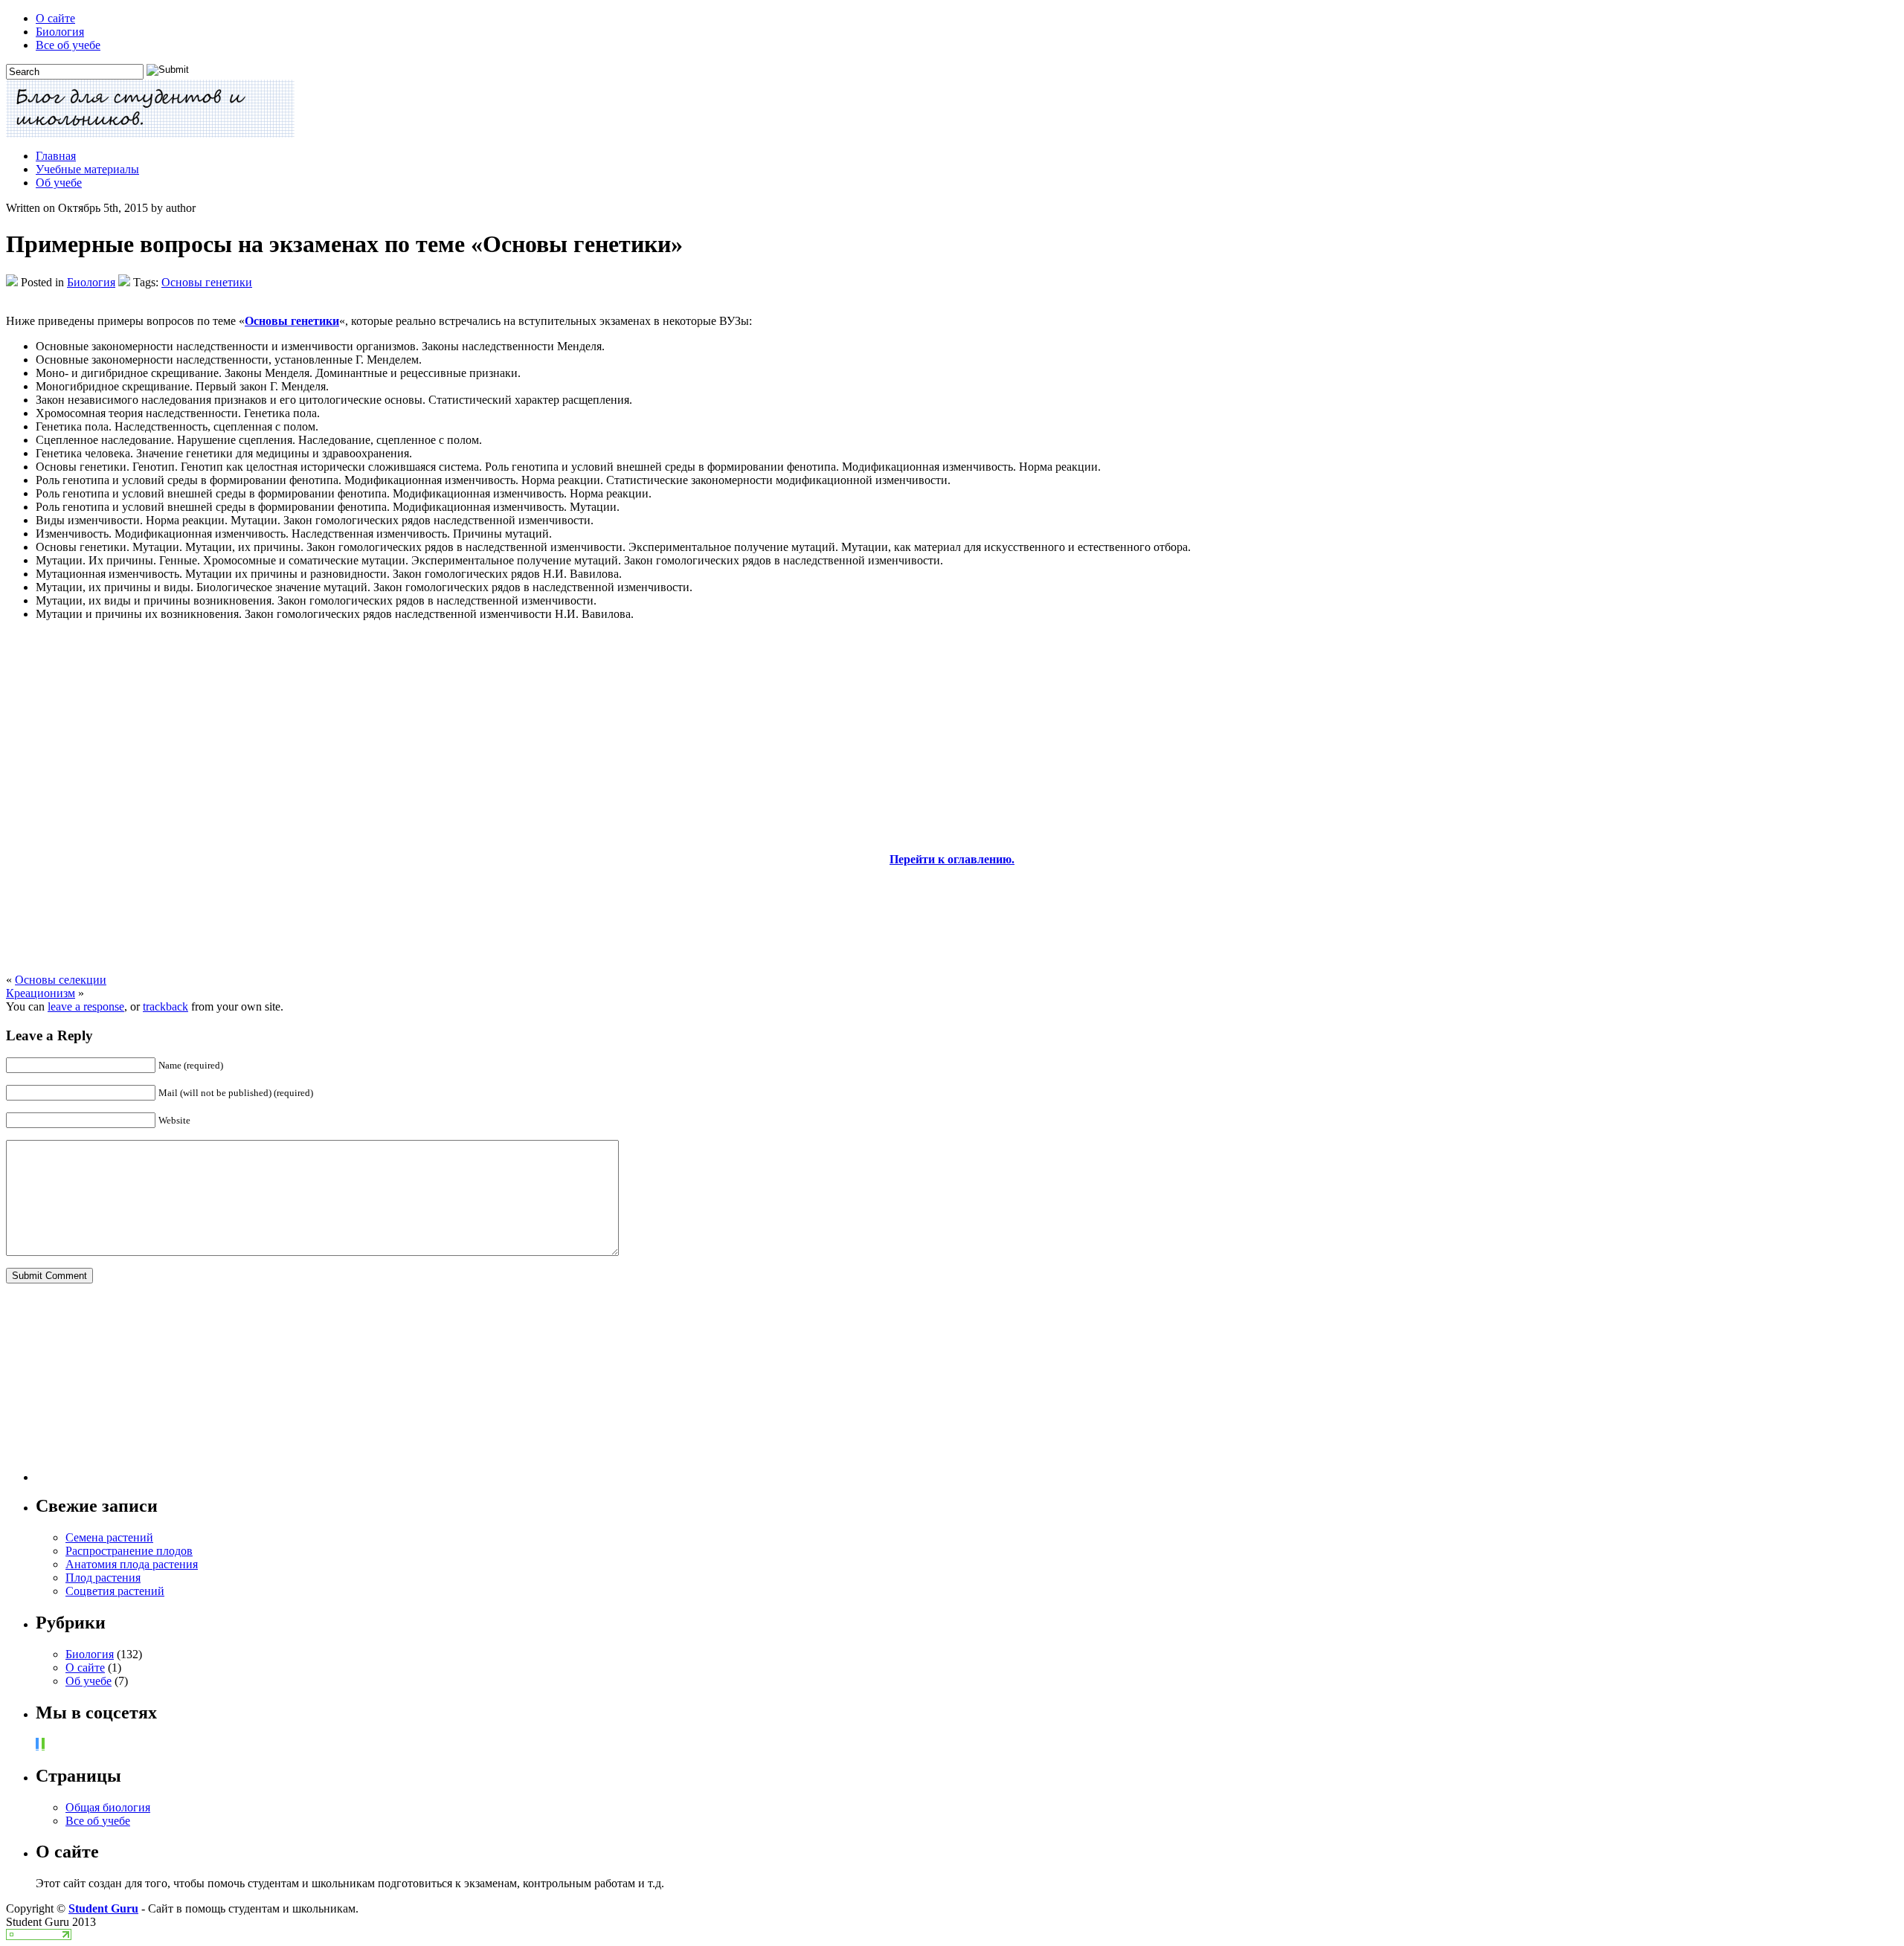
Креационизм (41, 993)
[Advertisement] (952, 737)
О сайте (55, 18)
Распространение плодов (129, 1551)
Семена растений (109, 1537)
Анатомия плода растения (132, 1564)
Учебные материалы (87, 169)
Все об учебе (68, 45)
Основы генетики (207, 282)
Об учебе (59, 183)
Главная (56, 156)
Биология (60, 32)
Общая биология (108, 1807)
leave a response (86, 1006)
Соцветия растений (115, 1591)
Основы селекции (61, 980)
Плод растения (103, 1578)
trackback (165, 1006)
